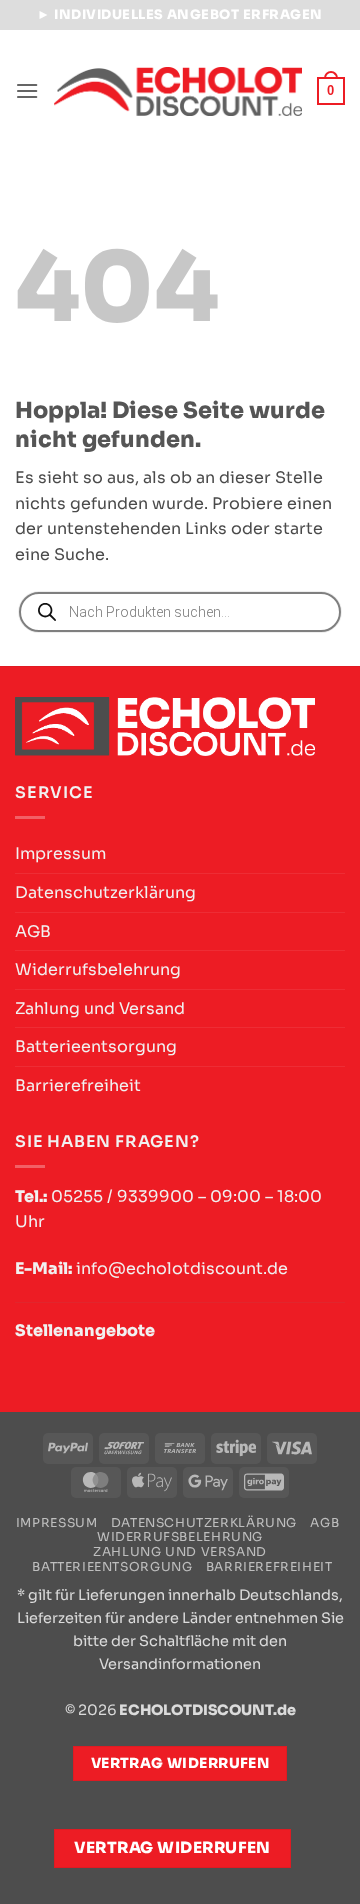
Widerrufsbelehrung (98, 969)
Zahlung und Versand (100, 1008)
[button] (27, 90)
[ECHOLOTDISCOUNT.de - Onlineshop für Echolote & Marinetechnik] (178, 91)
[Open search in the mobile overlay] (180, 612)
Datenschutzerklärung (105, 892)
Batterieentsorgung (96, 1046)
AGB (33, 931)
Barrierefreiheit (78, 1085)
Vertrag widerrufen (172, 1848)
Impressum (60, 853)
